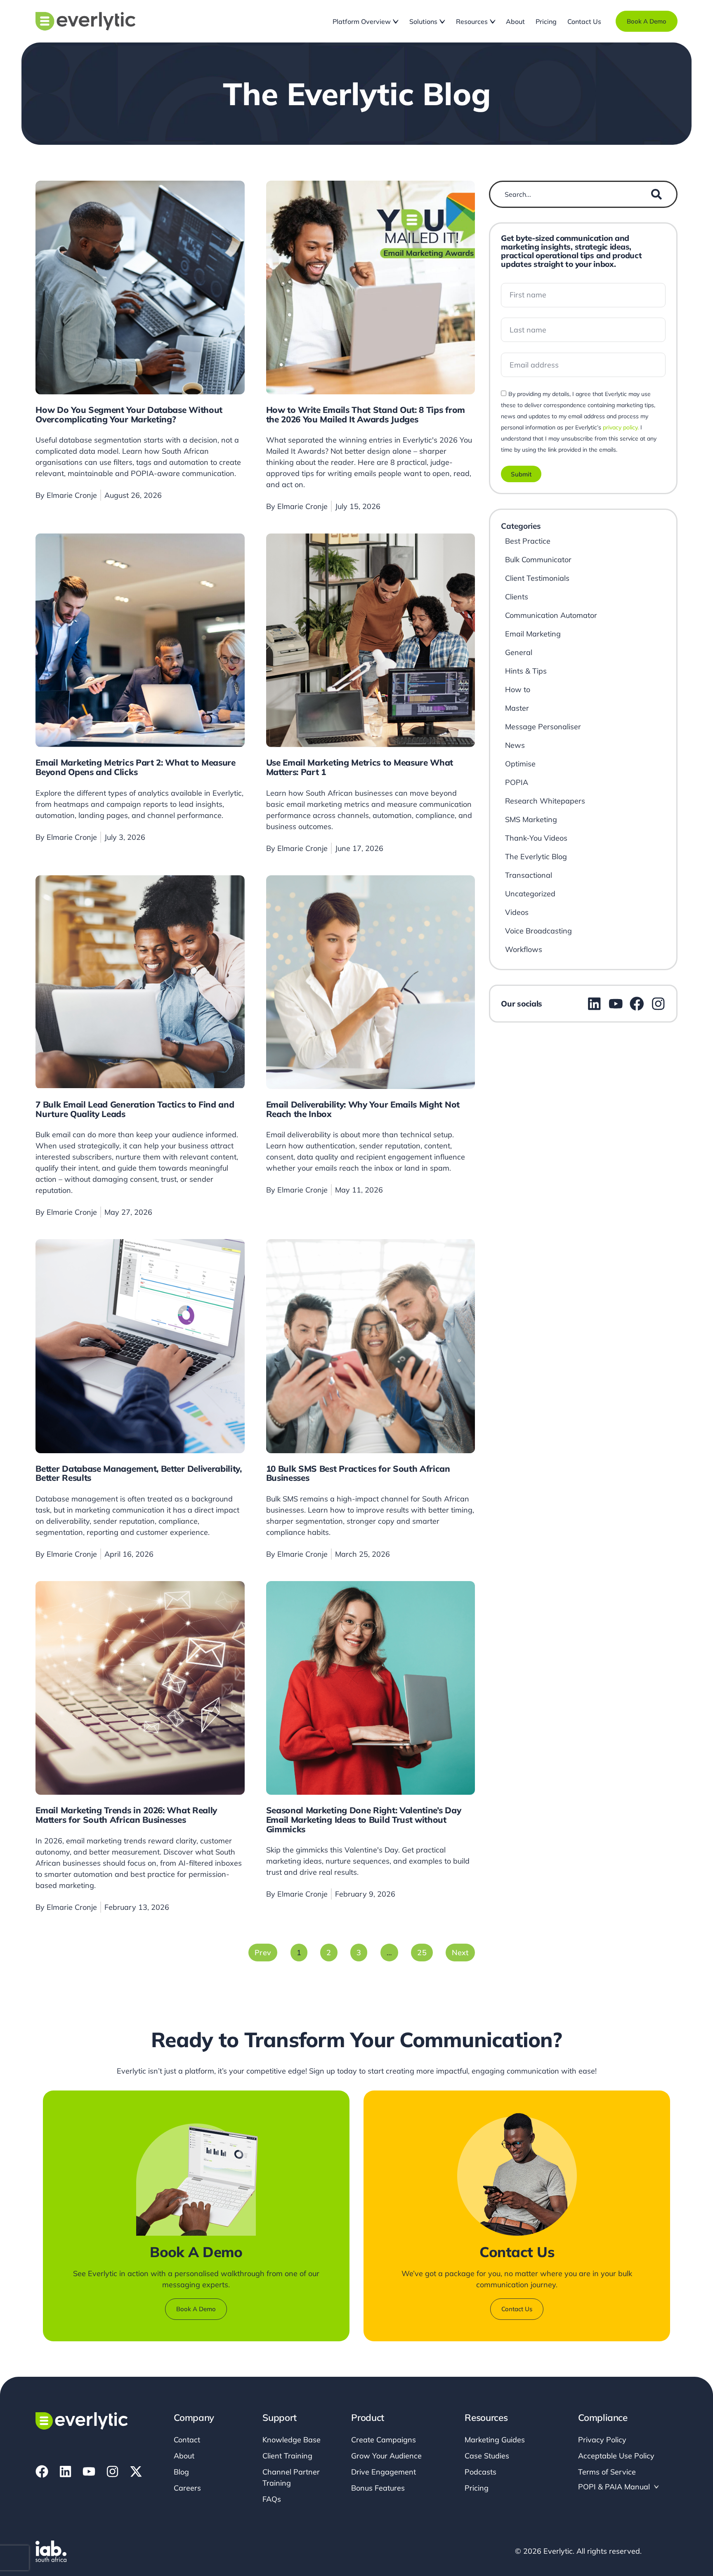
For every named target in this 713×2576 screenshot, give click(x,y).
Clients (517, 597)
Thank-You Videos (536, 838)
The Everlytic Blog (536, 857)
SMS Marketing (531, 819)
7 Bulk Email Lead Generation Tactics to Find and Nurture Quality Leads (135, 1109)
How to (518, 689)
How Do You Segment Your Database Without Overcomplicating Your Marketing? (129, 414)
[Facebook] (42, 2471)
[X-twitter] (136, 2471)
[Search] (656, 194)
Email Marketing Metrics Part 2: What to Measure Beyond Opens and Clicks (135, 767)
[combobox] (574, 194)
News (515, 745)
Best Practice (528, 541)
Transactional (529, 875)
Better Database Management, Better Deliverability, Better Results (138, 1473)
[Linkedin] (65, 2471)
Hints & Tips (526, 671)
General (519, 652)
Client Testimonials (537, 578)
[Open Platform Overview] (396, 21)
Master (517, 708)
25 (425, 1950)
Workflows (524, 949)
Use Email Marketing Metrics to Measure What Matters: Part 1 (360, 767)
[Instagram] (112, 2471)
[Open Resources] (493, 21)
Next (460, 1953)
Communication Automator (551, 615)
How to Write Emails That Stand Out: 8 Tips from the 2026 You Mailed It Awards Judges (366, 414)
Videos (517, 912)
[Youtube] (89, 2471)
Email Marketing (533, 634)
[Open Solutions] (442, 21)
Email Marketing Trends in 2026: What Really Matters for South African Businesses (126, 1815)
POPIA (517, 782)
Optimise (520, 764)
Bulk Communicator (538, 560)
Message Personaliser (543, 727)
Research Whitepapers (545, 801)
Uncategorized (530, 894)
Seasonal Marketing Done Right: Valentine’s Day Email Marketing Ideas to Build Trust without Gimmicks (364, 1819)
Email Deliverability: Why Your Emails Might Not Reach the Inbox (363, 1109)
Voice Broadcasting (538, 931)
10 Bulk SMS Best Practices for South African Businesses (358, 1473)
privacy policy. (621, 427)
